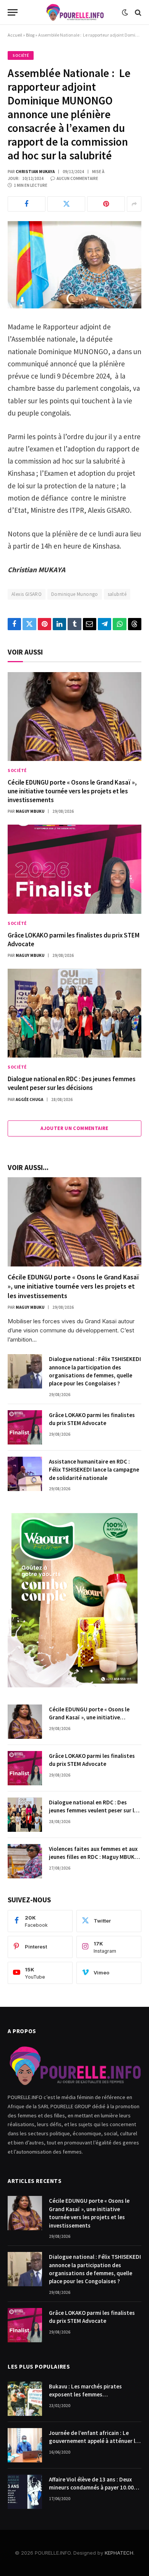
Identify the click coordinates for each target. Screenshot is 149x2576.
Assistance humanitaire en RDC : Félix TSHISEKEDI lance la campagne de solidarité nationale (94, 1470)
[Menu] (13, 12)
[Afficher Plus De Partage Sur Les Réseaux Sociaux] (134, 204)
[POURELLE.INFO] (75, 12)
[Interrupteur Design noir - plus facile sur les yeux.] (125, 13)
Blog (30, 35)
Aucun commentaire (77, 178)
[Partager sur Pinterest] (106, 204)
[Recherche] (137, 12)
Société (21, 55)
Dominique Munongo (75, 594)
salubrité (117, 594)
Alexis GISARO (27, 594)
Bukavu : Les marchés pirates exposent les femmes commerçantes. (85, 2395)
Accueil (15, 35)
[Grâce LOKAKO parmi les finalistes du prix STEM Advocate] (74, 869)
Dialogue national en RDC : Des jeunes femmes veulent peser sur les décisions (72, 1083)
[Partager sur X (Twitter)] (66, 204)
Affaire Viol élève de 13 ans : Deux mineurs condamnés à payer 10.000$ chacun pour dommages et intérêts (94, 2488)
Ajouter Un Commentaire (74, 1128)
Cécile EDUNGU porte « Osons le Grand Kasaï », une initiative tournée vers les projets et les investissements (72, 791)
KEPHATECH (119, 2553)
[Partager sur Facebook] (27, 204)
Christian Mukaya (35, 172)
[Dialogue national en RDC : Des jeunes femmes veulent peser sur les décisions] (74, 1013)
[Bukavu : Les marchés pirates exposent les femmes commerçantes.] (25, 2399)
